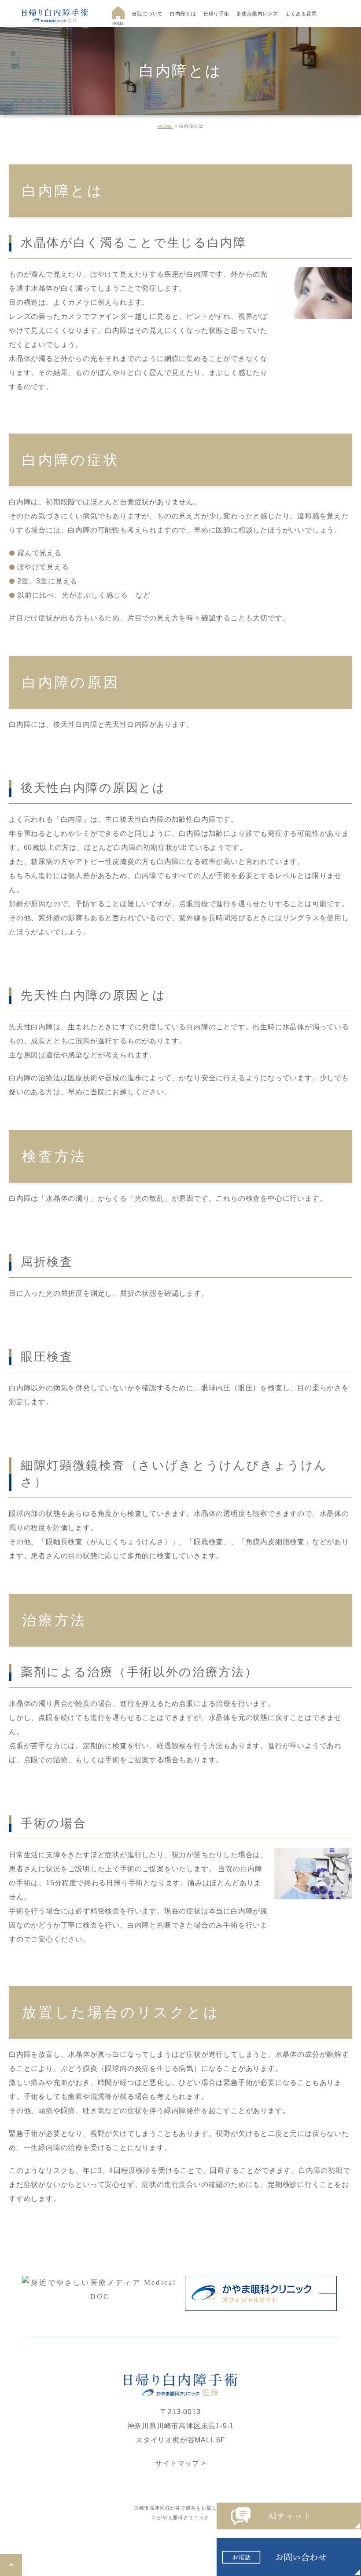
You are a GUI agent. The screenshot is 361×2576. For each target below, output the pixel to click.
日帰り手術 (216, 14)
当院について (147, 14)
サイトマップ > (180, 2463)
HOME (165, 126)
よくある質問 (301, 14)
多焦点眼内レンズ (257, 14)
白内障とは (183, 14)
